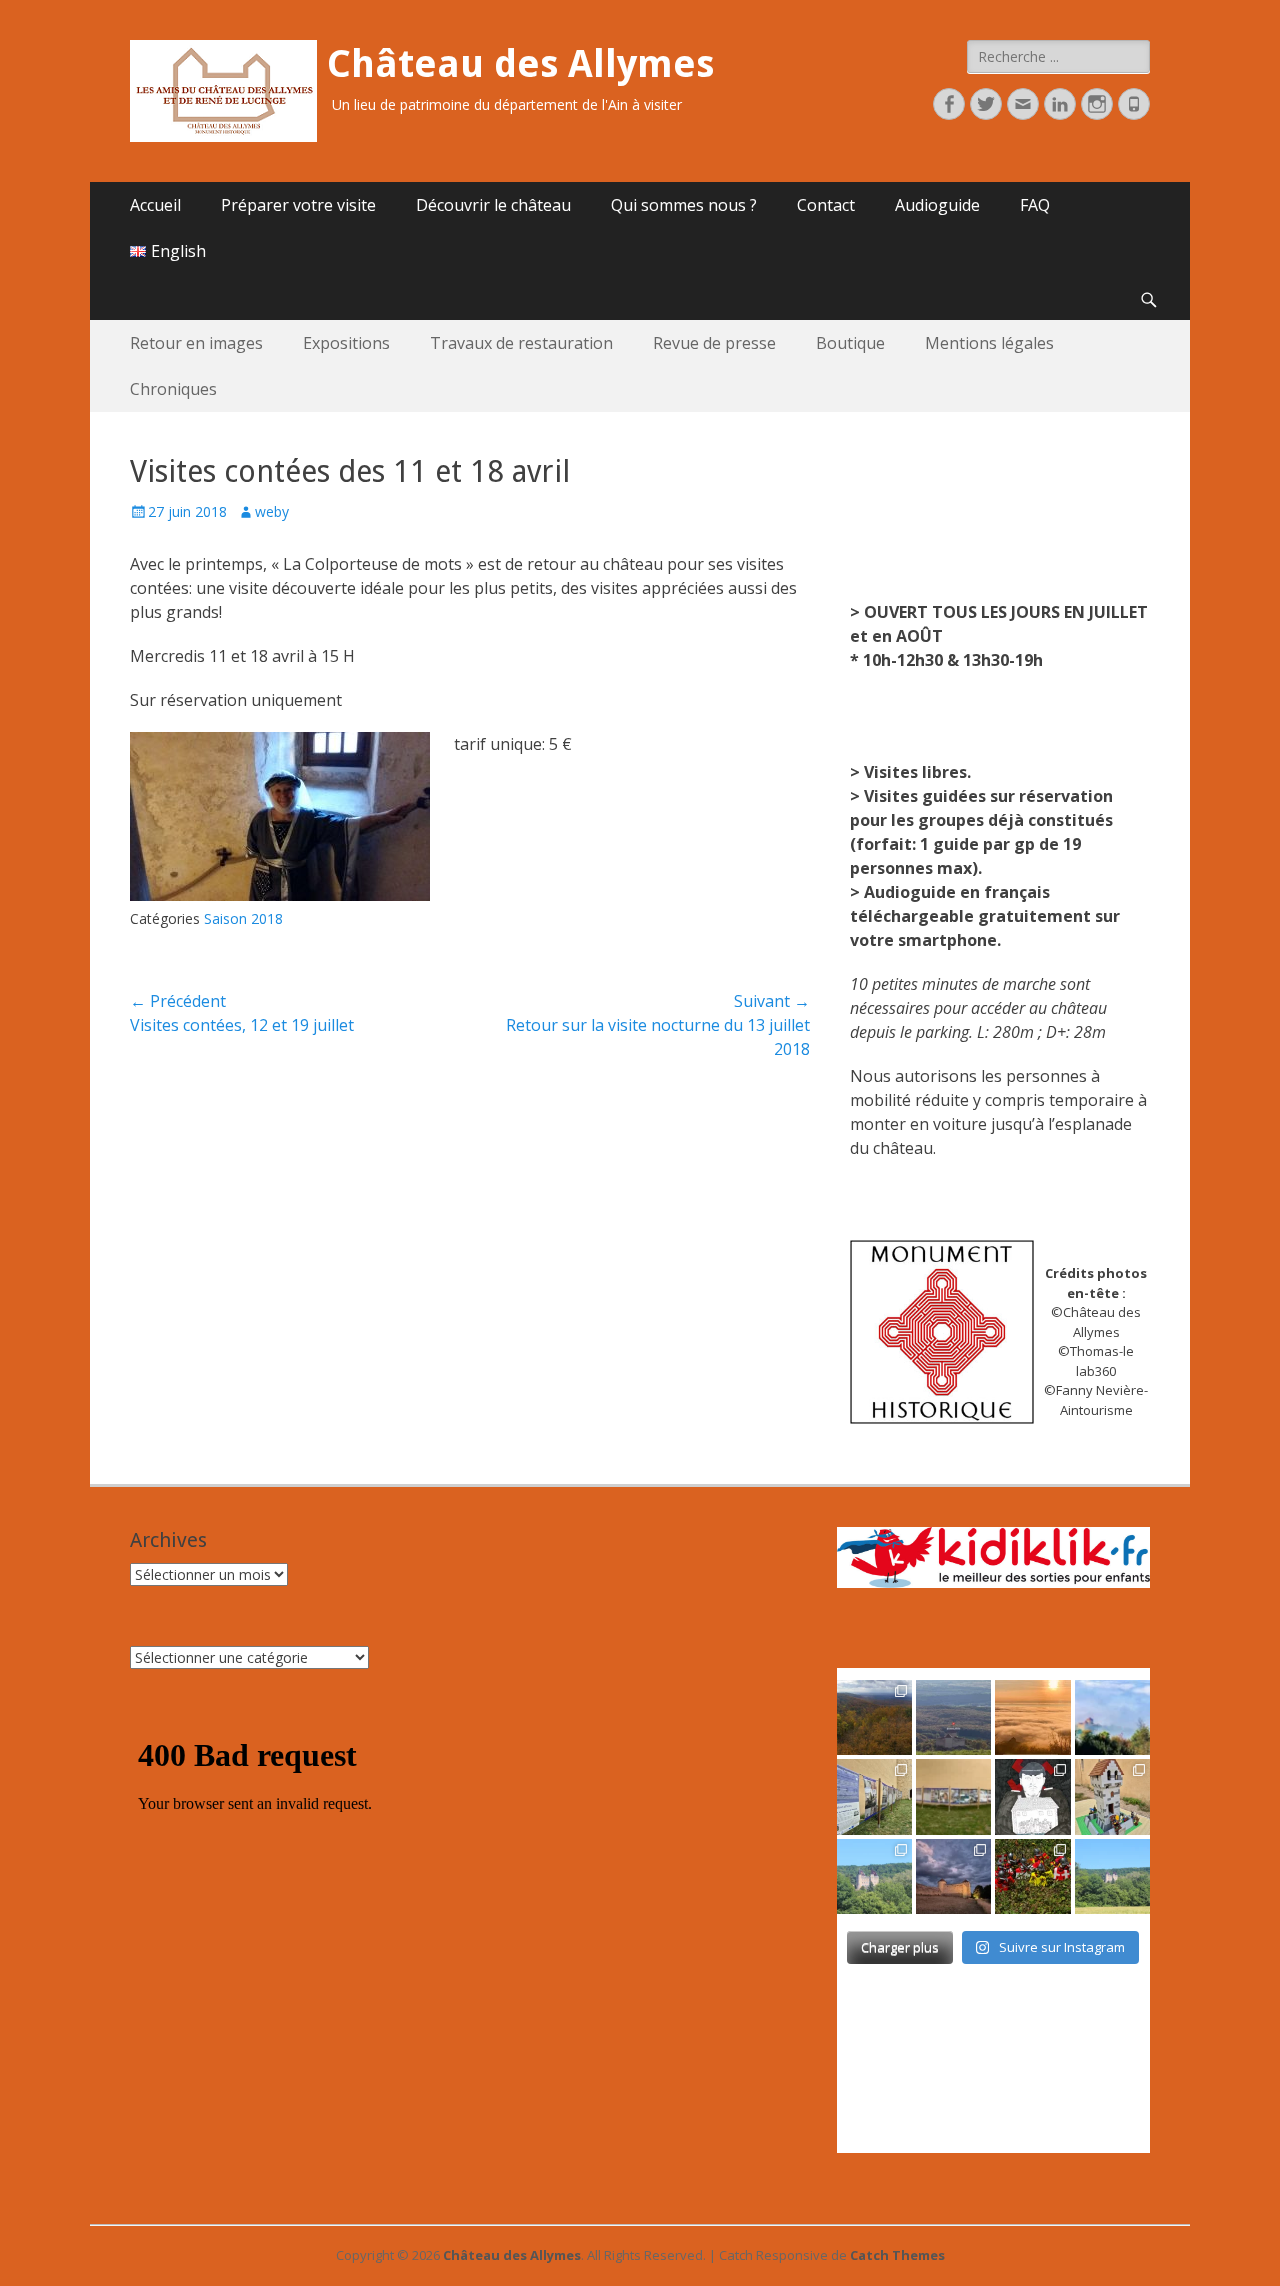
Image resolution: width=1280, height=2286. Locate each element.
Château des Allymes (520, 64)
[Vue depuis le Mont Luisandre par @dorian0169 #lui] (953, 1717)
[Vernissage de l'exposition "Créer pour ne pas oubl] (874, 1796)
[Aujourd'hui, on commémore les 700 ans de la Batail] (874, 1876)
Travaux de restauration (521, 343)
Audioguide (937, 205)
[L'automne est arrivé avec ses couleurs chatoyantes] (874, 1717)
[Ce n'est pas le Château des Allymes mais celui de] (1112, 1876)
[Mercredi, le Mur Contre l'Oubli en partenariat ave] (953, 1796)
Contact (826, 205)
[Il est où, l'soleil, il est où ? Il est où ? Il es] (1112, 1717)
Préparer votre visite (298, 205)
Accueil (155, 205)
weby (272, 511)
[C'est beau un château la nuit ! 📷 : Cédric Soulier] (953, 1876)
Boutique (850, 343)
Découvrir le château (493, 205)
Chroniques (173, 389)
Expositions (346, 343)
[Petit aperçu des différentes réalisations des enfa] (1112, 1796)
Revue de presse (714, 343)
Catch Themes (897, 2255)
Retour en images (196, 343)
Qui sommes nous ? (684, 205)
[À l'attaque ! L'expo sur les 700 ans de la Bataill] (1032, 1876)
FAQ (1035, 205)
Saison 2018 (243, 918)
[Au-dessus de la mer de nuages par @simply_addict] (1032, 1717)
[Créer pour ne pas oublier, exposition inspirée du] (1032, 1796)
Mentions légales (989, 343)
